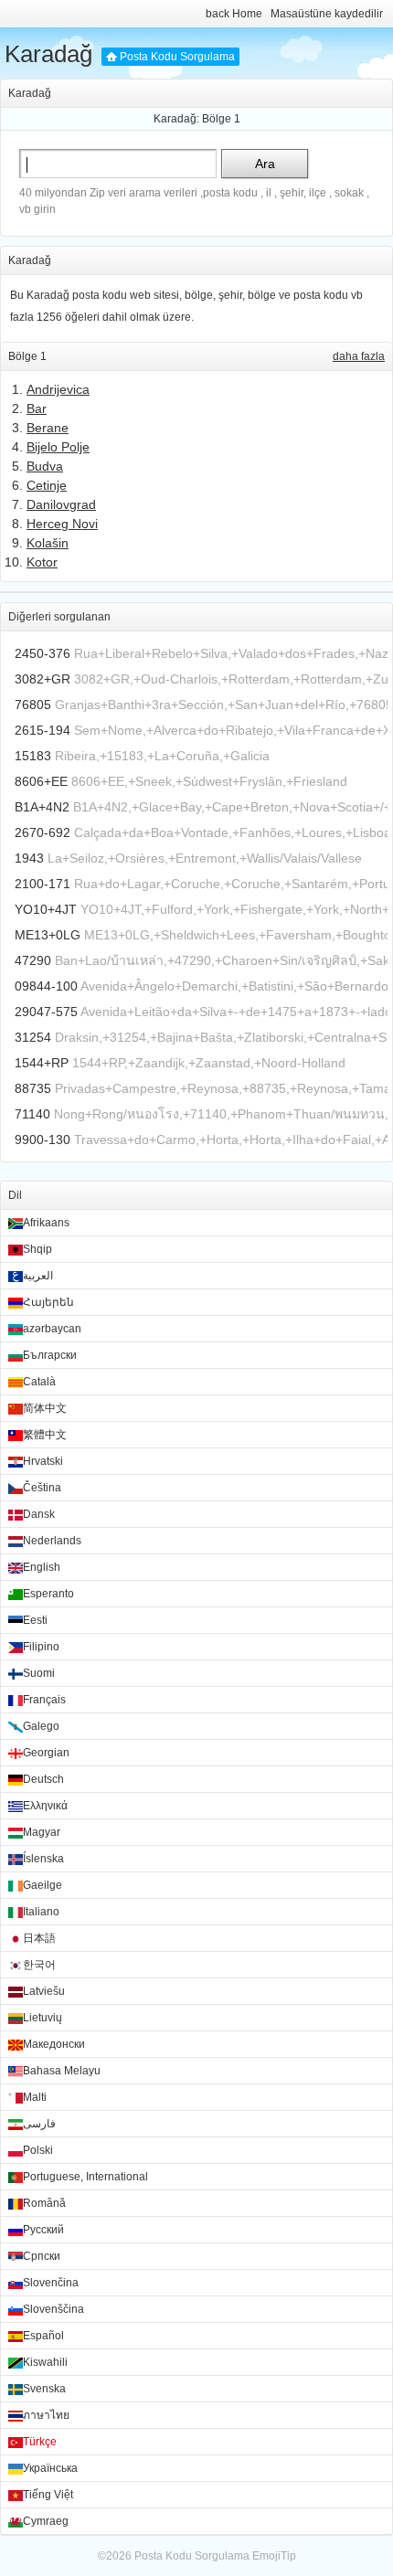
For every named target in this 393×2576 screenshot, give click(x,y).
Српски (42, 2256)
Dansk (39, 1514)
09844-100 (46, 986)
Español (43, 2336)
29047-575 (46, 1012)
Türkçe (40, 2442)
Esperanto (48, 1594)
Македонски (54, 2044)
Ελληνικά (45, 1806)
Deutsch (43, 1779)
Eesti (35, 1620)
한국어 (39, 1965)
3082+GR (42, 679)
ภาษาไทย (46, 2415)
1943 (29, 858)
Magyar (42, 1832)
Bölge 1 (221, 119)
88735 (33, 1088)
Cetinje (47, 485)
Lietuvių (42, 2018)
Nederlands (52, 1541)
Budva (45, 466)
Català (39, 1382)
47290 (33, 960)
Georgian (46, 1753)
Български (50, 1355)
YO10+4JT (46, 909)
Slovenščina (53, 2309)
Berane (48, 428)
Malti (35, 2097)
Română (44, 2203)
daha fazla (359, 356)
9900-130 (42, 1140)
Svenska (44, 2389)
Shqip (37, 1249)
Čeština (42, 1488)
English (42, 1567)
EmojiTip (274, 2556)
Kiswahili (45, 2362)
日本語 (39, 1938)
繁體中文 (45, 1435)
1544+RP (42, 1063)
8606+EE (41, 781)
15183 (33, 756)
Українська (50, 2468)
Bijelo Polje (58, 447)
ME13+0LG (48, 935)
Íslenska (43, 1859)
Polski (38, 2150)
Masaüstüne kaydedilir (327, 14)
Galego (41, 1726)
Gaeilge (42, 1885)
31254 (33, 1037)
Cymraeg (46, 2521)
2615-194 (42, 730)
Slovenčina (51, 2283)
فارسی (39, 2124)
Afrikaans (46, 1223)
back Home (234, 14)
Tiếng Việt (48, 2495)
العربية (38, 1276)
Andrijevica (58, 389)
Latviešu (44, 1991)
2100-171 (42, 884)
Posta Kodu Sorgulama (177, 57)
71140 (32, 1114)
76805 (33, 705)
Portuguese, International (85, 2177)
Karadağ (48, 54)
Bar (37, 408)
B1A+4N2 (42, 807)
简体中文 (45, 1408)
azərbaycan (52, 1329)
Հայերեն (48, 1302)
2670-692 (42, 832)
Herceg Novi (62, 524)
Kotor (42, 562)
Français (44, 1700)
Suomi (39, 1673)
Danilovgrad (61, 504)
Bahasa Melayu (62, 2071)
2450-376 (42, 653)
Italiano (41, 1912)
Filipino (41, 1647)
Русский (43, 2230)
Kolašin (48, 543)
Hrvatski (43, 1461)
